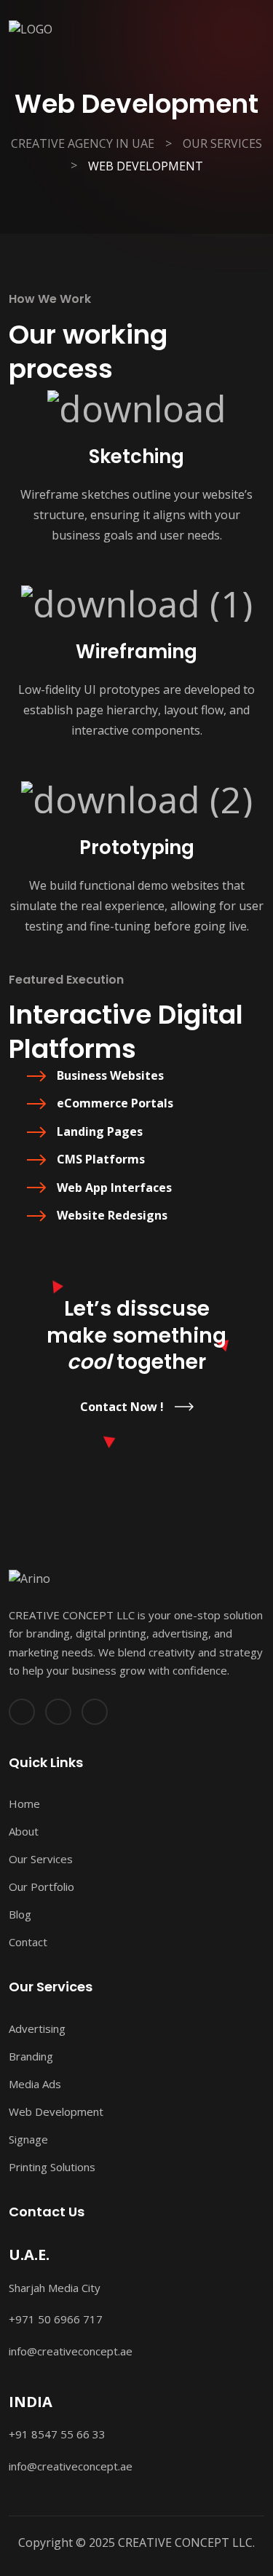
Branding (31, 2056)
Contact (28, 1942)
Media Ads (35, 2084)
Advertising (37, 2028)
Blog (20, 1914)
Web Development (56, 2111)
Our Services (41, 1859)
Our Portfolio (41, 1886)
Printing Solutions (52, 2167)
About (24, 1831)
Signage (28, 2139)
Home (24, 1803)
